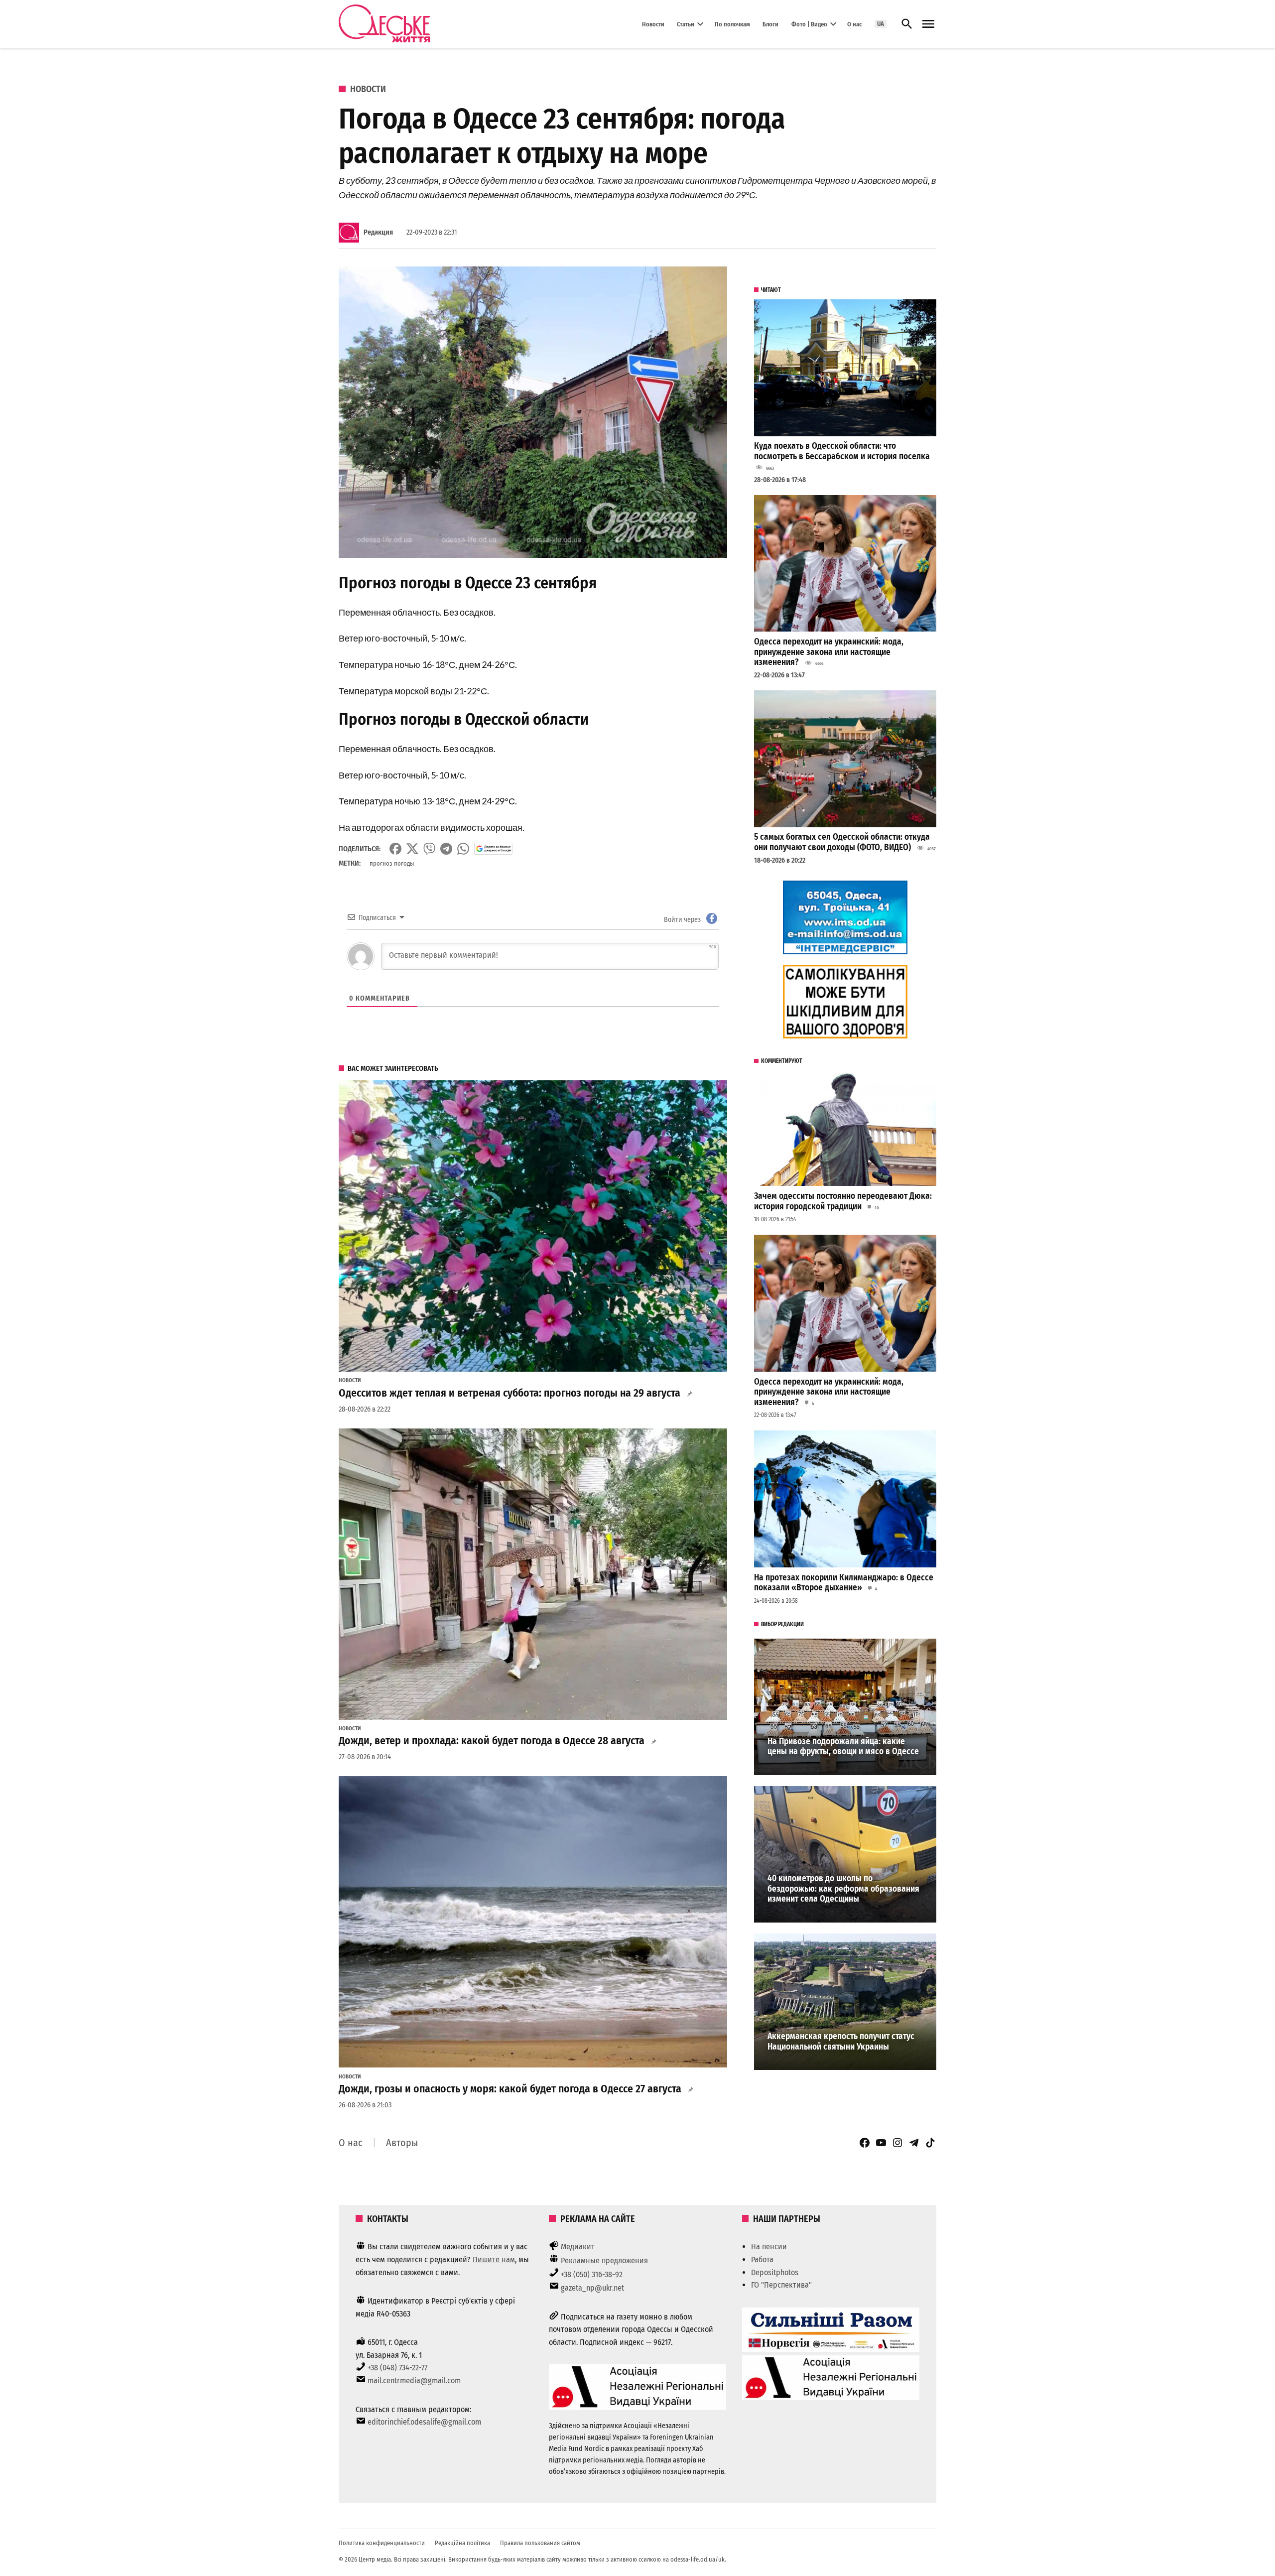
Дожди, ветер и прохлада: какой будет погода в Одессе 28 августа (492, 1741)
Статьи (686, 24)
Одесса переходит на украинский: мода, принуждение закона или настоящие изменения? (829, 652)
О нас (854, 24)
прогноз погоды (392, 863)
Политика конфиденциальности (382, 2543)
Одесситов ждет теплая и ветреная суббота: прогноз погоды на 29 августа (510, 1393)
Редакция (378, 232)
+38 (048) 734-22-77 (397, 2368)
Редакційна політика (462, 2543)
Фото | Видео (809, 24)
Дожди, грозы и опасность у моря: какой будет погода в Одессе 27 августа (510, 2089)
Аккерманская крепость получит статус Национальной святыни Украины (841, 2042)
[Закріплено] (928, 24)
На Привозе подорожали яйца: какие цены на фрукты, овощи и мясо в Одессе (843, 1747)
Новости (653, 24)
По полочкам (732, 24)
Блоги (770, 24)
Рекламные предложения (604, 2260)
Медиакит (578, 2247)
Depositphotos (775, 2272)
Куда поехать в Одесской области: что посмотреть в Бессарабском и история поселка (842, 451)
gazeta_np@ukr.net (592, 2288)
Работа (762, 2259)
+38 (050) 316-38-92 (592, 2274)
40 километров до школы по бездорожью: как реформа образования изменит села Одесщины (843, 1889)
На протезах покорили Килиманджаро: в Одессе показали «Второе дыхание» (844, 1583)
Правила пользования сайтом (540, 2543)
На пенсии (769, 2247)
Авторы (402, 2143)
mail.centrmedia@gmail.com (414, 2381)
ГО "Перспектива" (781, 2285)
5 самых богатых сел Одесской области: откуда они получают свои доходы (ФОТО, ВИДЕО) (842, 842)
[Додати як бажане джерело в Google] (493, 849)
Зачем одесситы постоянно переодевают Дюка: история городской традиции (843, 1201)
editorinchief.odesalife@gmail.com (424, 2422)
